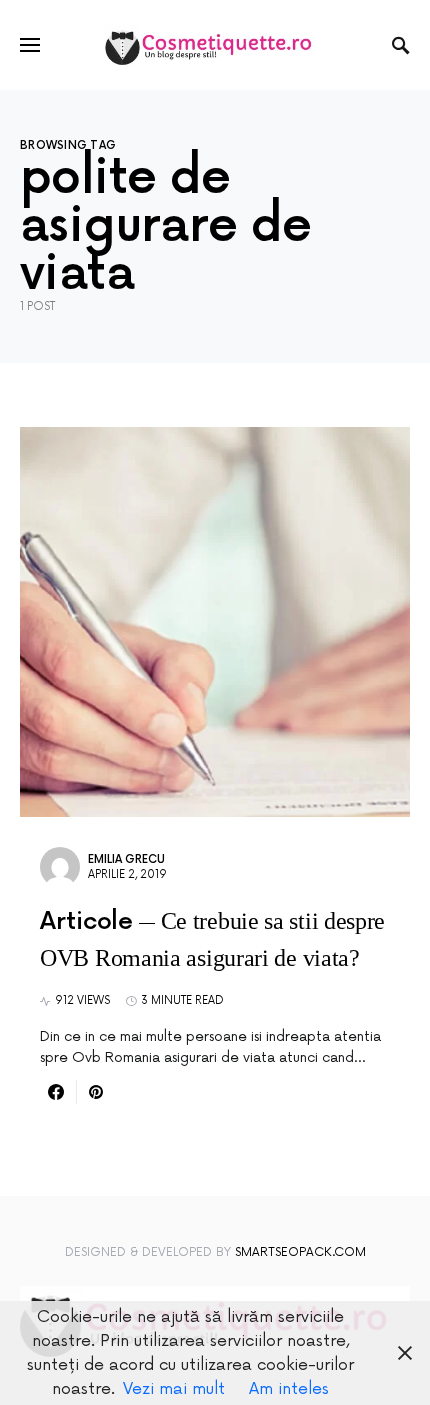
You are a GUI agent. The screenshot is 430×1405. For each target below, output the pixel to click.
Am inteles (289, 1389)
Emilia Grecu (126, 859)
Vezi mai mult (174, 1389)
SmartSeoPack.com (300, 1252)
